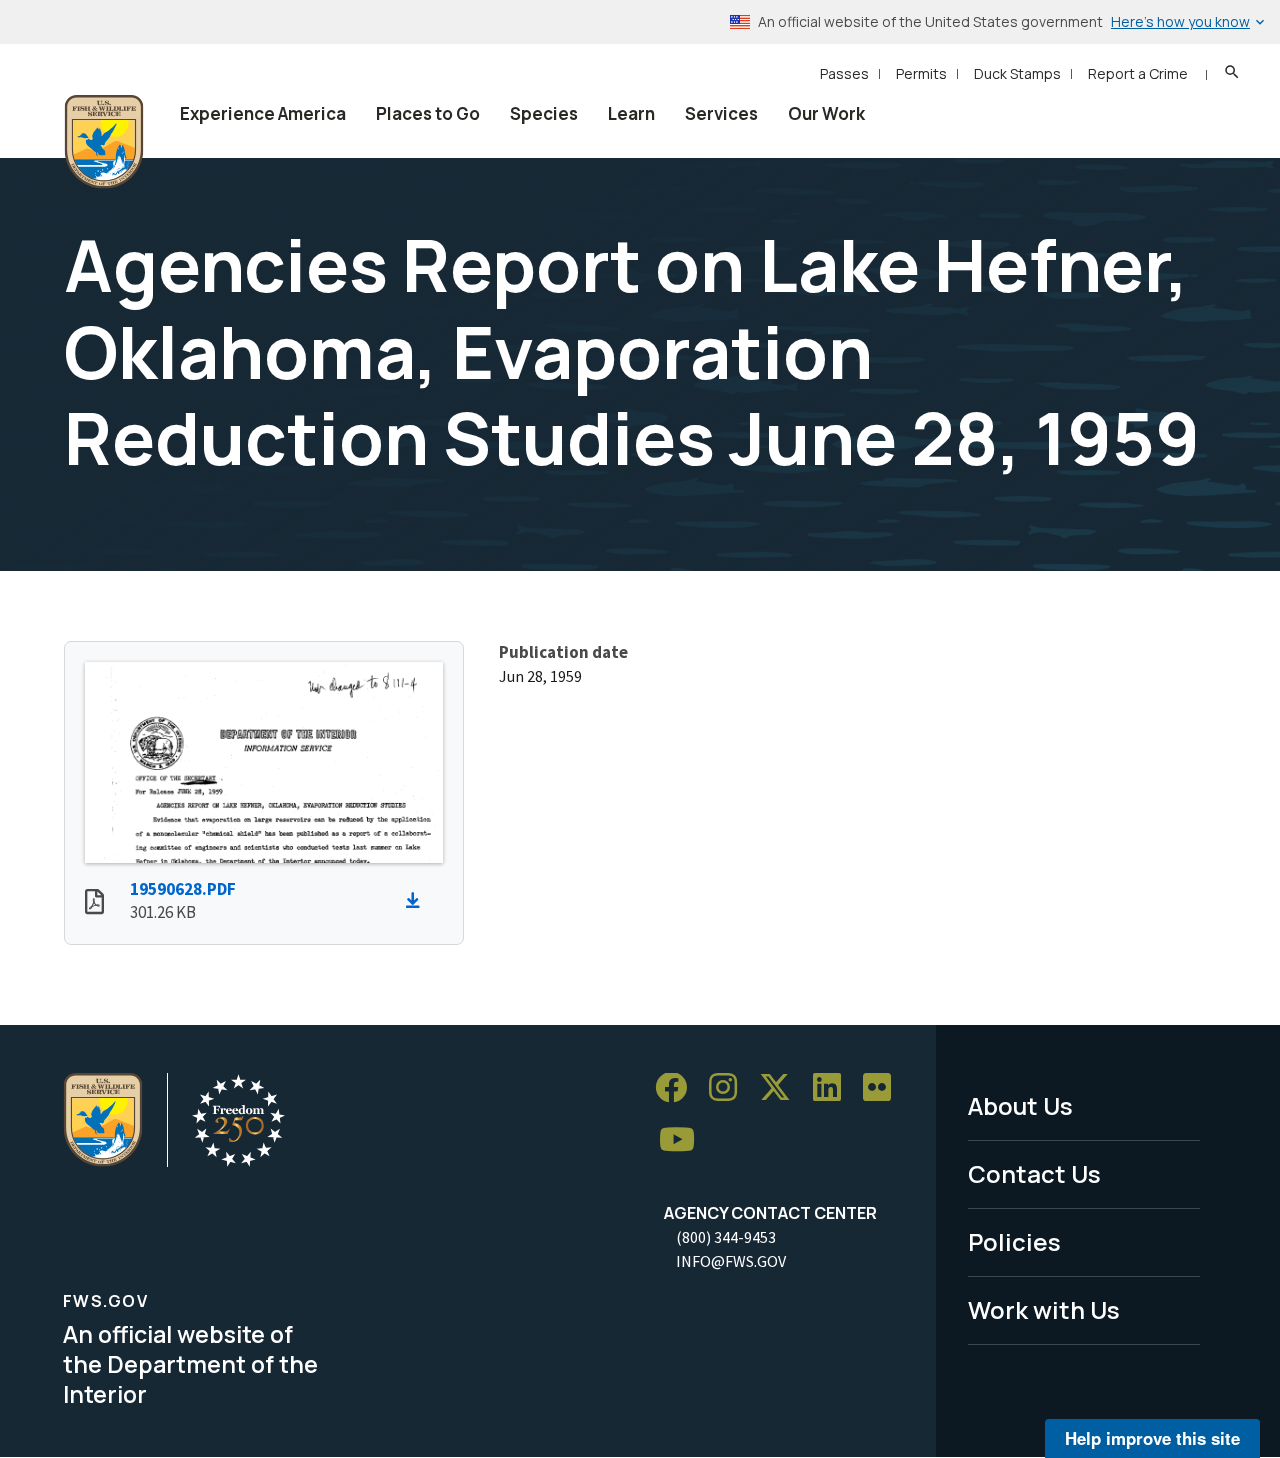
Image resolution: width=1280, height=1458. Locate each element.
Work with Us (1044, 1309)
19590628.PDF (183, 889)
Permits (921, 73)
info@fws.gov (731, 1261)
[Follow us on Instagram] (730, 1088)
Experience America (263, 113)
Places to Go (428, 113)
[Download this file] (418, 901)
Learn (631, 113)
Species (544, 113)
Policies (1014, 1241)
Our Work (826, 113)
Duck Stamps (1017, 73)
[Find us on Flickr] (884, 1088)
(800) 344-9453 (726, 1237)
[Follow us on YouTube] (684, 1140)
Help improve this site (1152, 1438)
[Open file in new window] (94, 904)
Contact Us (1034, 1173)
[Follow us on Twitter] (782, 1088)
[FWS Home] (104, 142)
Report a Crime (1138, 73)
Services (721, 113)
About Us (1020, 1105)
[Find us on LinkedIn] (834, 1088)
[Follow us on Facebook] (678, 1088)
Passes (844, 73)
